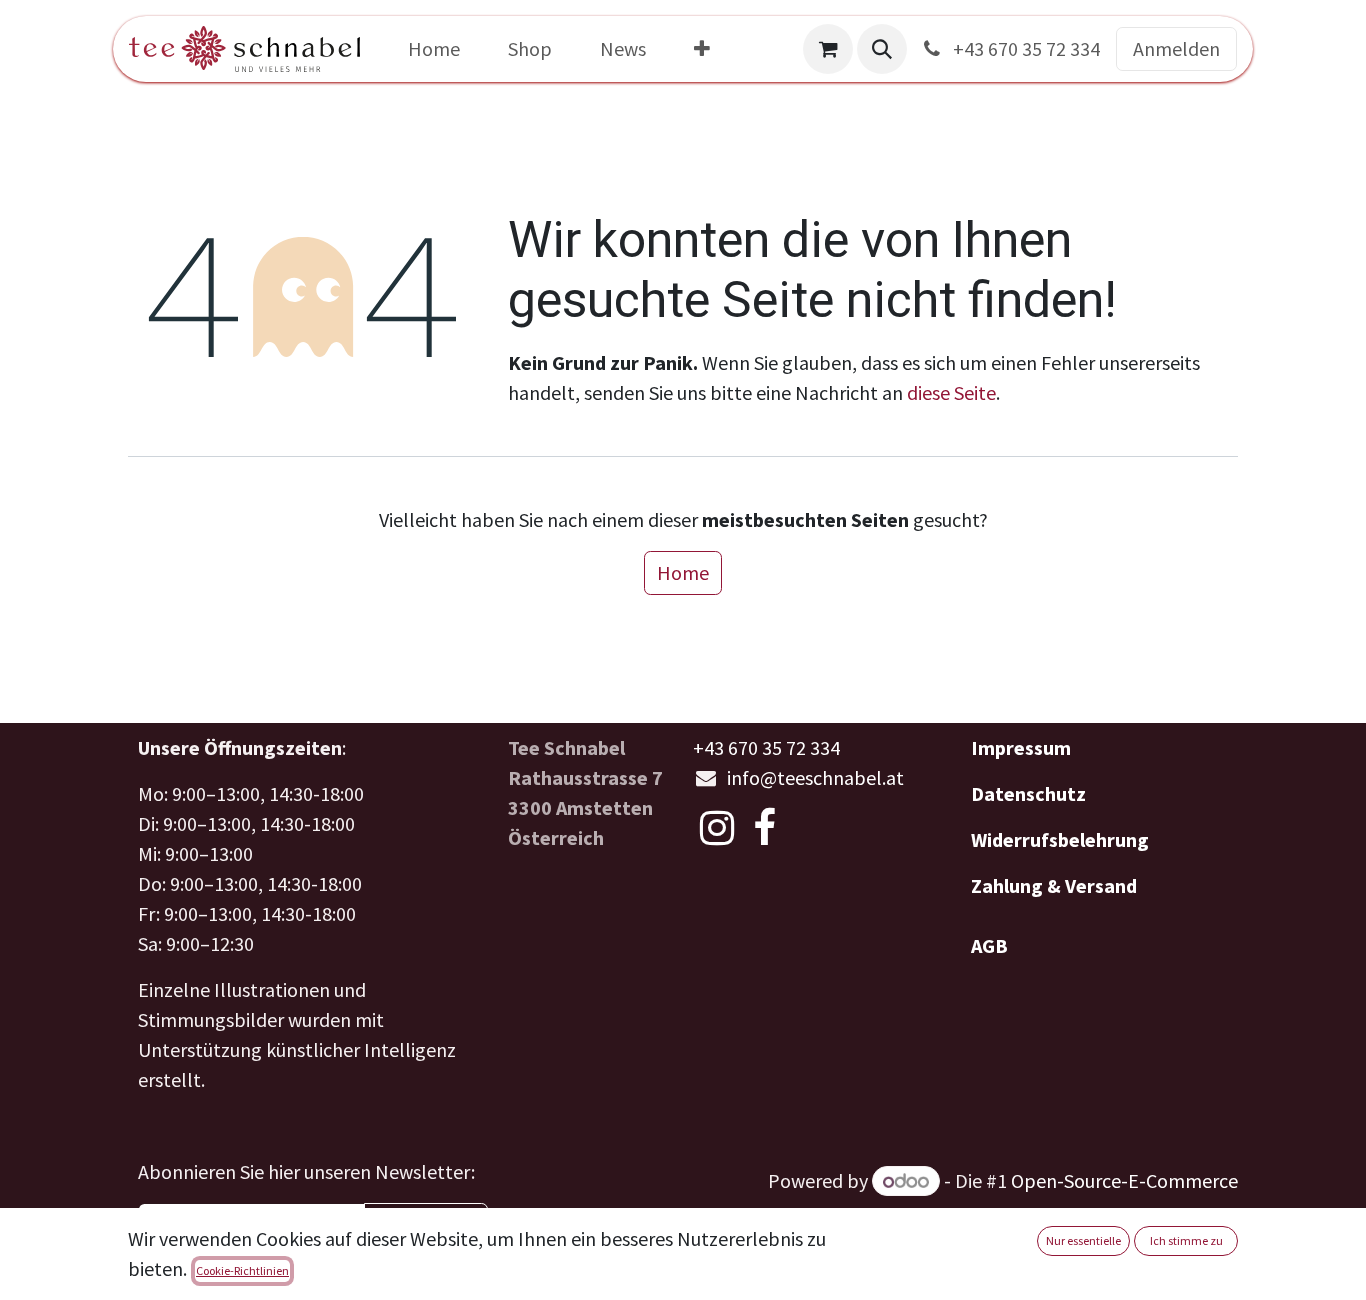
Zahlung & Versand (1054, 885)
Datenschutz (1028, 793)
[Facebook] (764, 828)
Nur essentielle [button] (1083, 1240)
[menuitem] (434, 49)
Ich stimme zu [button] (1186, 1240)
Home (683, 572)
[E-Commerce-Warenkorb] (828, 49)
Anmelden (1176, 48)
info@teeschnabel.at (815, 777)
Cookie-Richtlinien (242, 1270)
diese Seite (951, 392)
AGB (989, 945)
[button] (882, 49)
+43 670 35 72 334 (1024, 48)
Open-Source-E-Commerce (1124, 1180)
